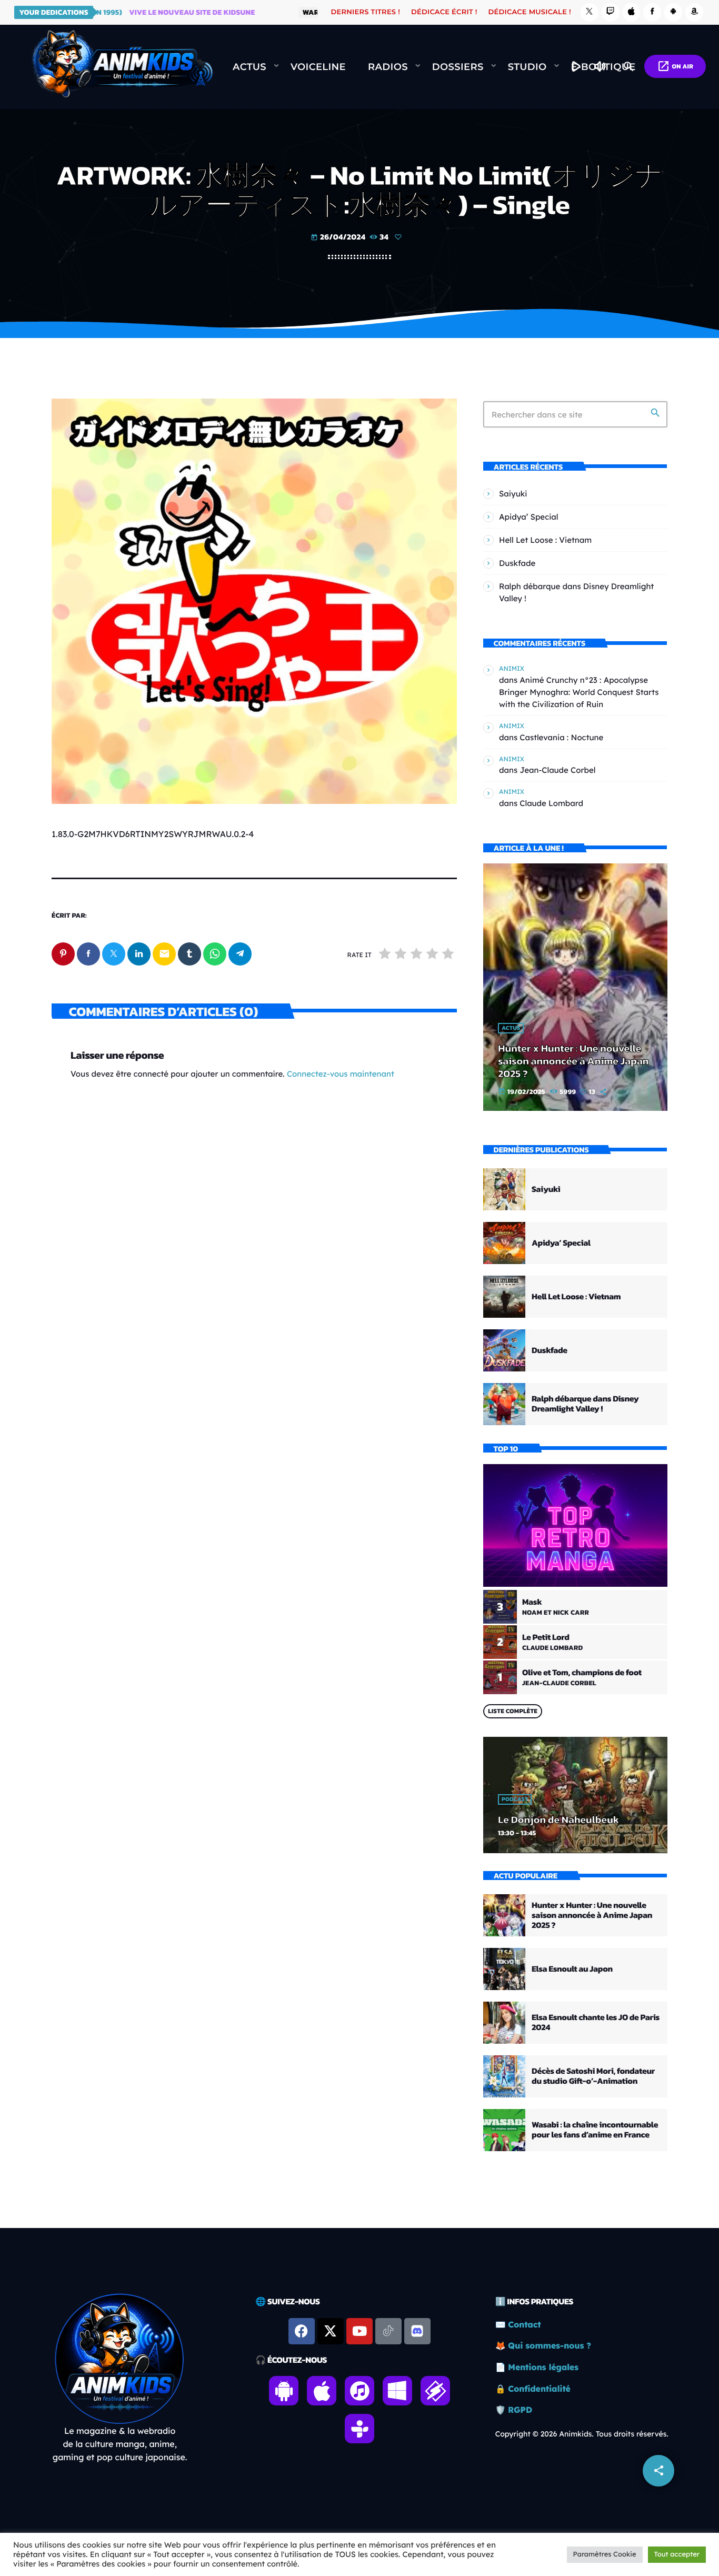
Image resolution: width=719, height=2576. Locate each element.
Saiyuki (513, 494)
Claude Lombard (551, 803)
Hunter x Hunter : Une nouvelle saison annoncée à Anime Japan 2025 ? (573, 1061)
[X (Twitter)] (590, 12)
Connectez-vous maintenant (341, 1074)
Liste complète (513, 1711)
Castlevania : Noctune (561, 737)
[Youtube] (359, 2331)
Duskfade (517, 563)
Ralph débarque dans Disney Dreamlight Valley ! (585, 1404)
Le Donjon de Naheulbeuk (558, 1819)
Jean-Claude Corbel (557, 770)
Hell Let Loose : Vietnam (545, 540)
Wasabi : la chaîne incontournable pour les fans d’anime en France (595, 2130)
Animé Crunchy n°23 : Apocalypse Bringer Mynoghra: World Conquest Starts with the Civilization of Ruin (579, 692)
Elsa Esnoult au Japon (572, 1969)
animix (512, 668)
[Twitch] (611, 12)
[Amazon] (694, 12)
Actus (511, 1028)
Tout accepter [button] (677, 2554)
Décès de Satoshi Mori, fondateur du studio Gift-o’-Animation (593, 2076)
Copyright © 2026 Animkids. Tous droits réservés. (582, 2434)
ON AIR (675, 66)
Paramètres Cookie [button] (605, 2554)
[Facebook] (652, 12)
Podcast (515, 1799)
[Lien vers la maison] (122, 67)
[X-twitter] (331, 2331)
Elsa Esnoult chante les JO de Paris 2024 (596, 2022)
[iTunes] (632, 12)
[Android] (673, 12)
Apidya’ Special (529, 517)
